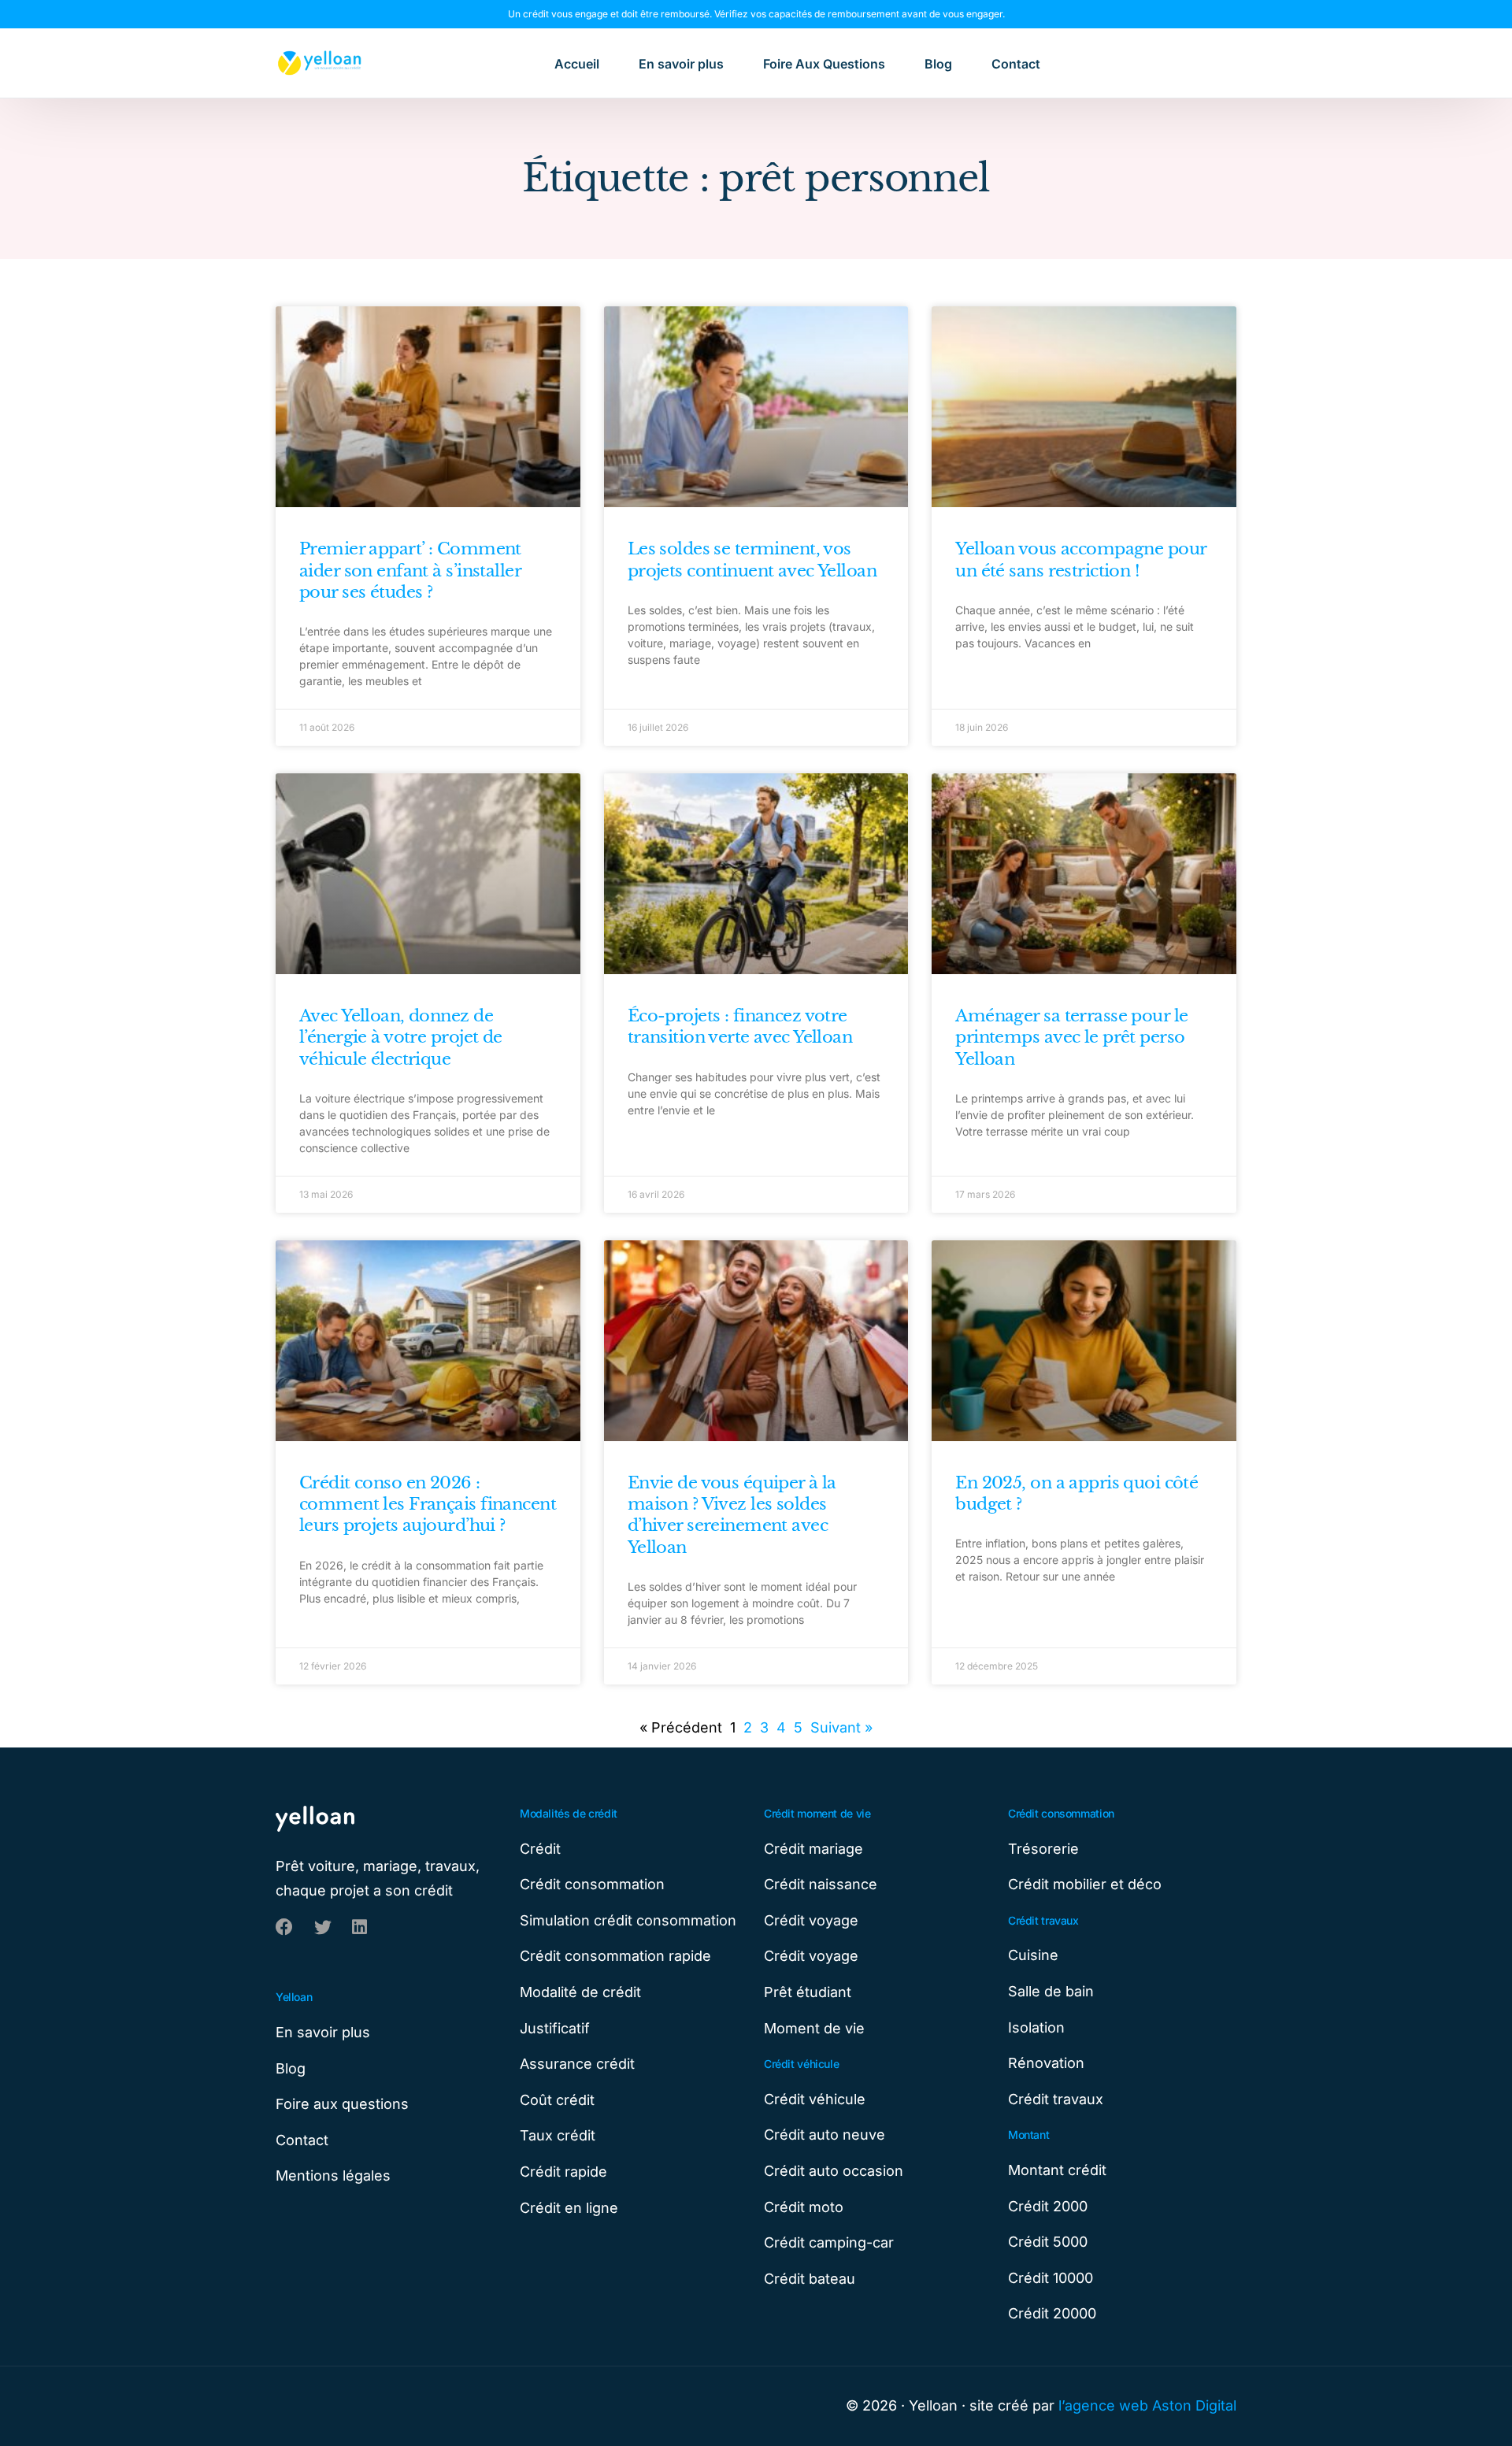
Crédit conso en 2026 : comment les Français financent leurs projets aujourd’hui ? (428, 1505)
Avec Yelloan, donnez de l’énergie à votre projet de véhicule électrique (401, 1038)
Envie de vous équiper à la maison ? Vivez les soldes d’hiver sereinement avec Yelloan (732, 1515)
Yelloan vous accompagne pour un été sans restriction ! (1080, 560)
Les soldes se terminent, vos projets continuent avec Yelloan (752, 560)
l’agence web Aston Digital (1147, 2405)
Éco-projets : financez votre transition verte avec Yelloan (740, 1027)
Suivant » (841, 1727)
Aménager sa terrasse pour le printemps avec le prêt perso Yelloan (1071, 1038)
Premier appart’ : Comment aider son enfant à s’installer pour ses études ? (410, 571)
